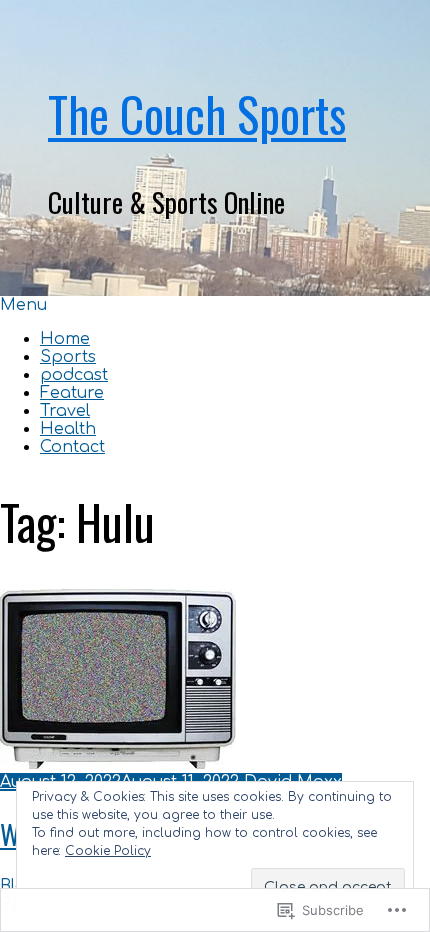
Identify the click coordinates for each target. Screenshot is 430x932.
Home (65, 339)
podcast (74, 375)
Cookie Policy (108, 851)
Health (68, 429)
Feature (72, 393)
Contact (72, 447)
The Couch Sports (197, 114)
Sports (68, 357)
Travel (65, 411)
